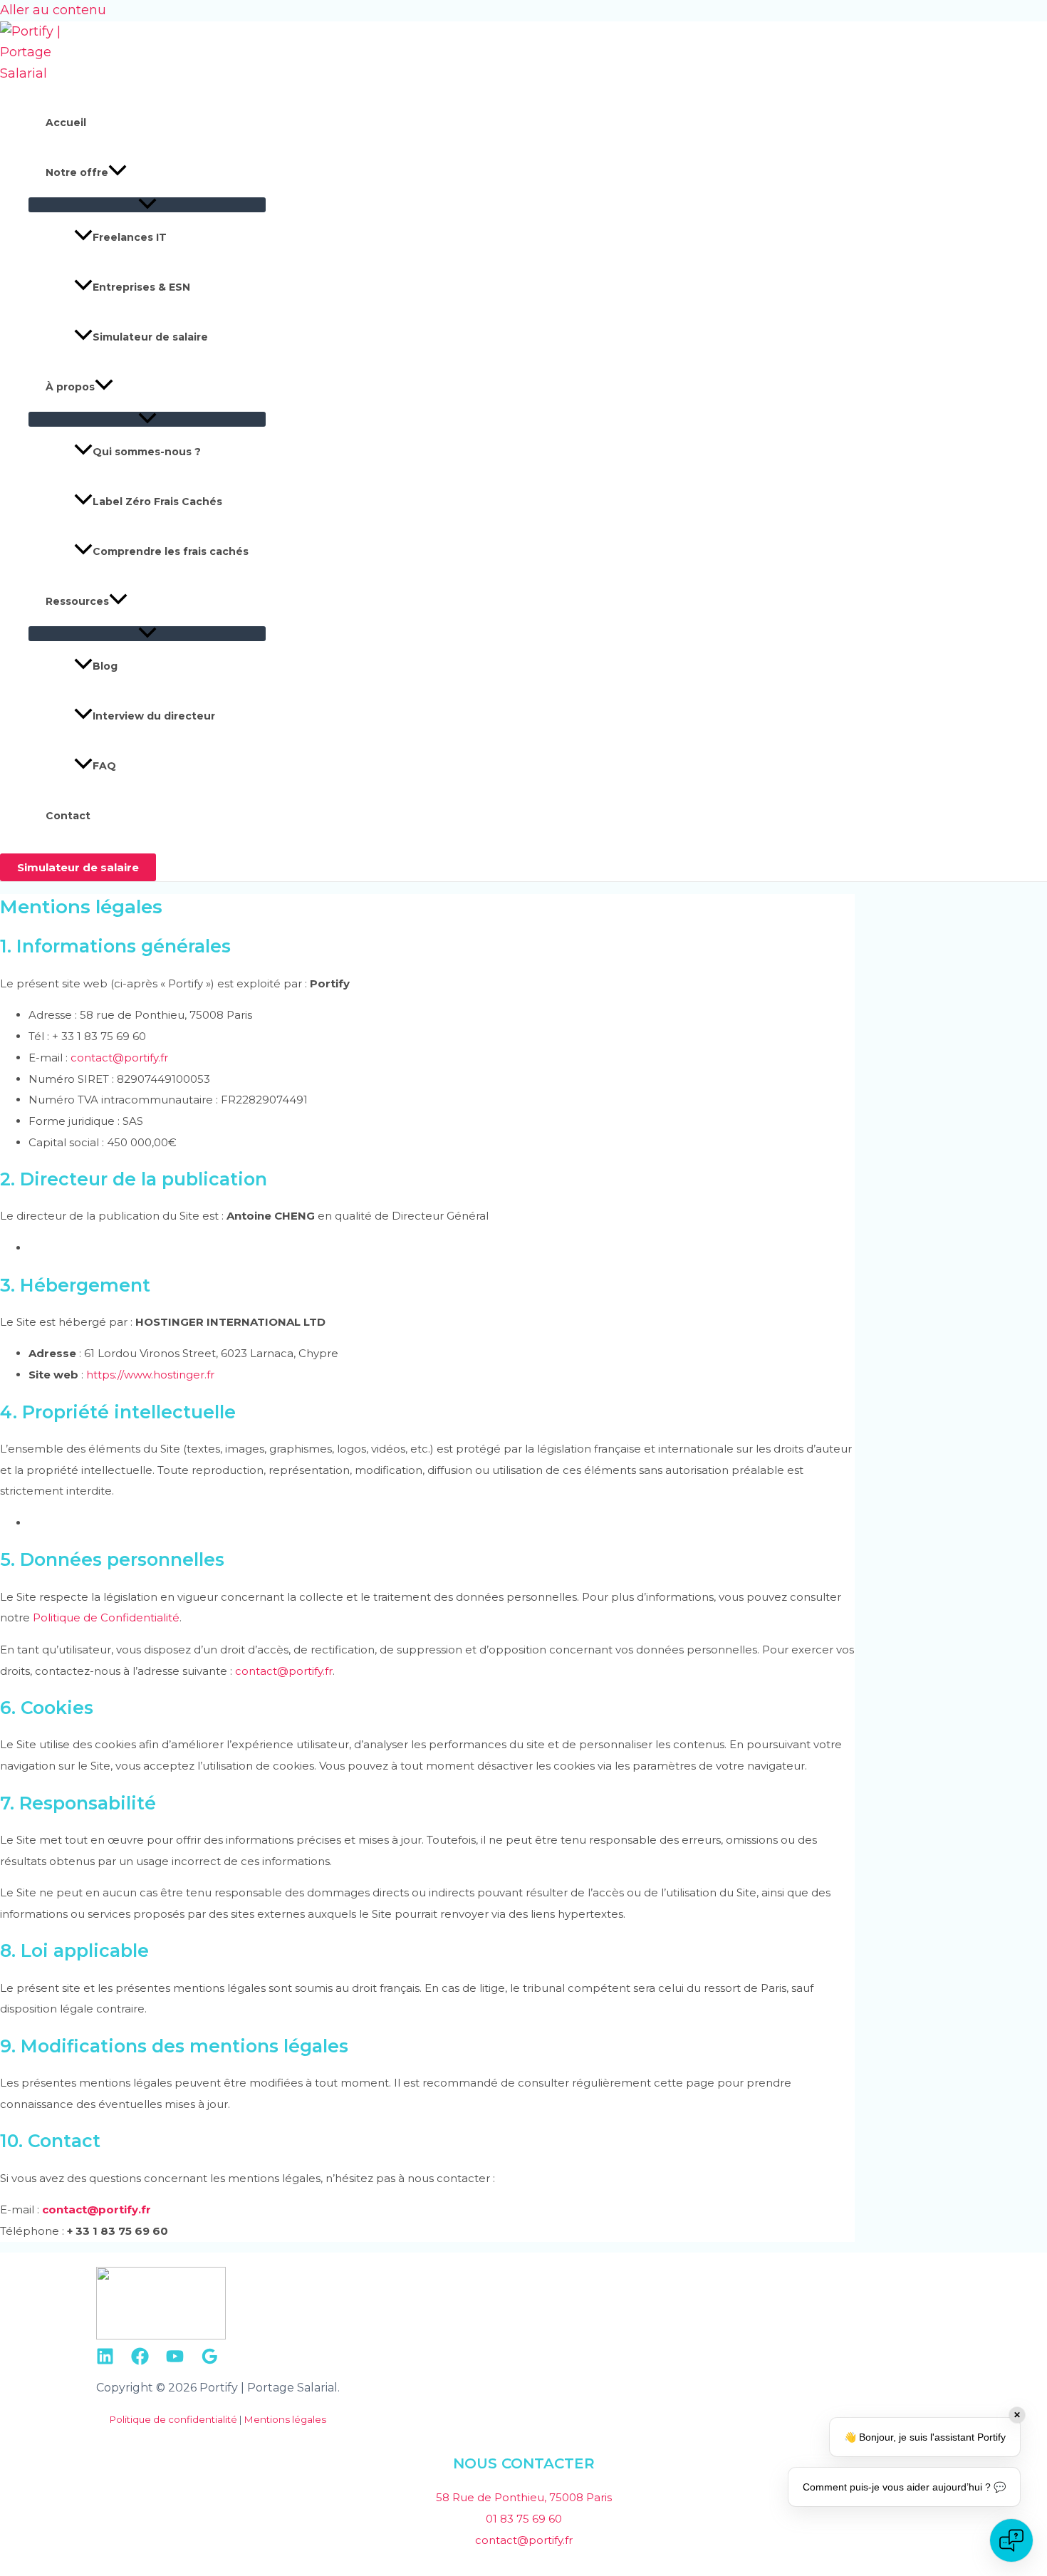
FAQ (104, 766)
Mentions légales (285, 2419)
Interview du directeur (154, 716)
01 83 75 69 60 (524, 2519)
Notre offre (77, 172)
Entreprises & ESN (141, 287)
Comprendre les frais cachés (171, 551)
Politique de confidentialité (173, 2419)
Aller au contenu (53, 10)
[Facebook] (140, 2361)
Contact (68, 816)
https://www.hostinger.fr (150, 1375)
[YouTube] (175, 2361)
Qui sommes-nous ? (147, 452)
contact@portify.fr (119, 1058)
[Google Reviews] (210, 2361)
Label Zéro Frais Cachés (157, 502)
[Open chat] (1011, 2540)
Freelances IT (130, 237)
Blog (105, 666)
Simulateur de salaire (150, 337)
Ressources (77, 601)
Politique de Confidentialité (106, 1617)
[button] (118, 172)
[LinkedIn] (105, 2361)
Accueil (66, 123)
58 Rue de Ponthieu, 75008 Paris (524, 2497)
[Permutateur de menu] (147, 205)
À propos (70, 387)
